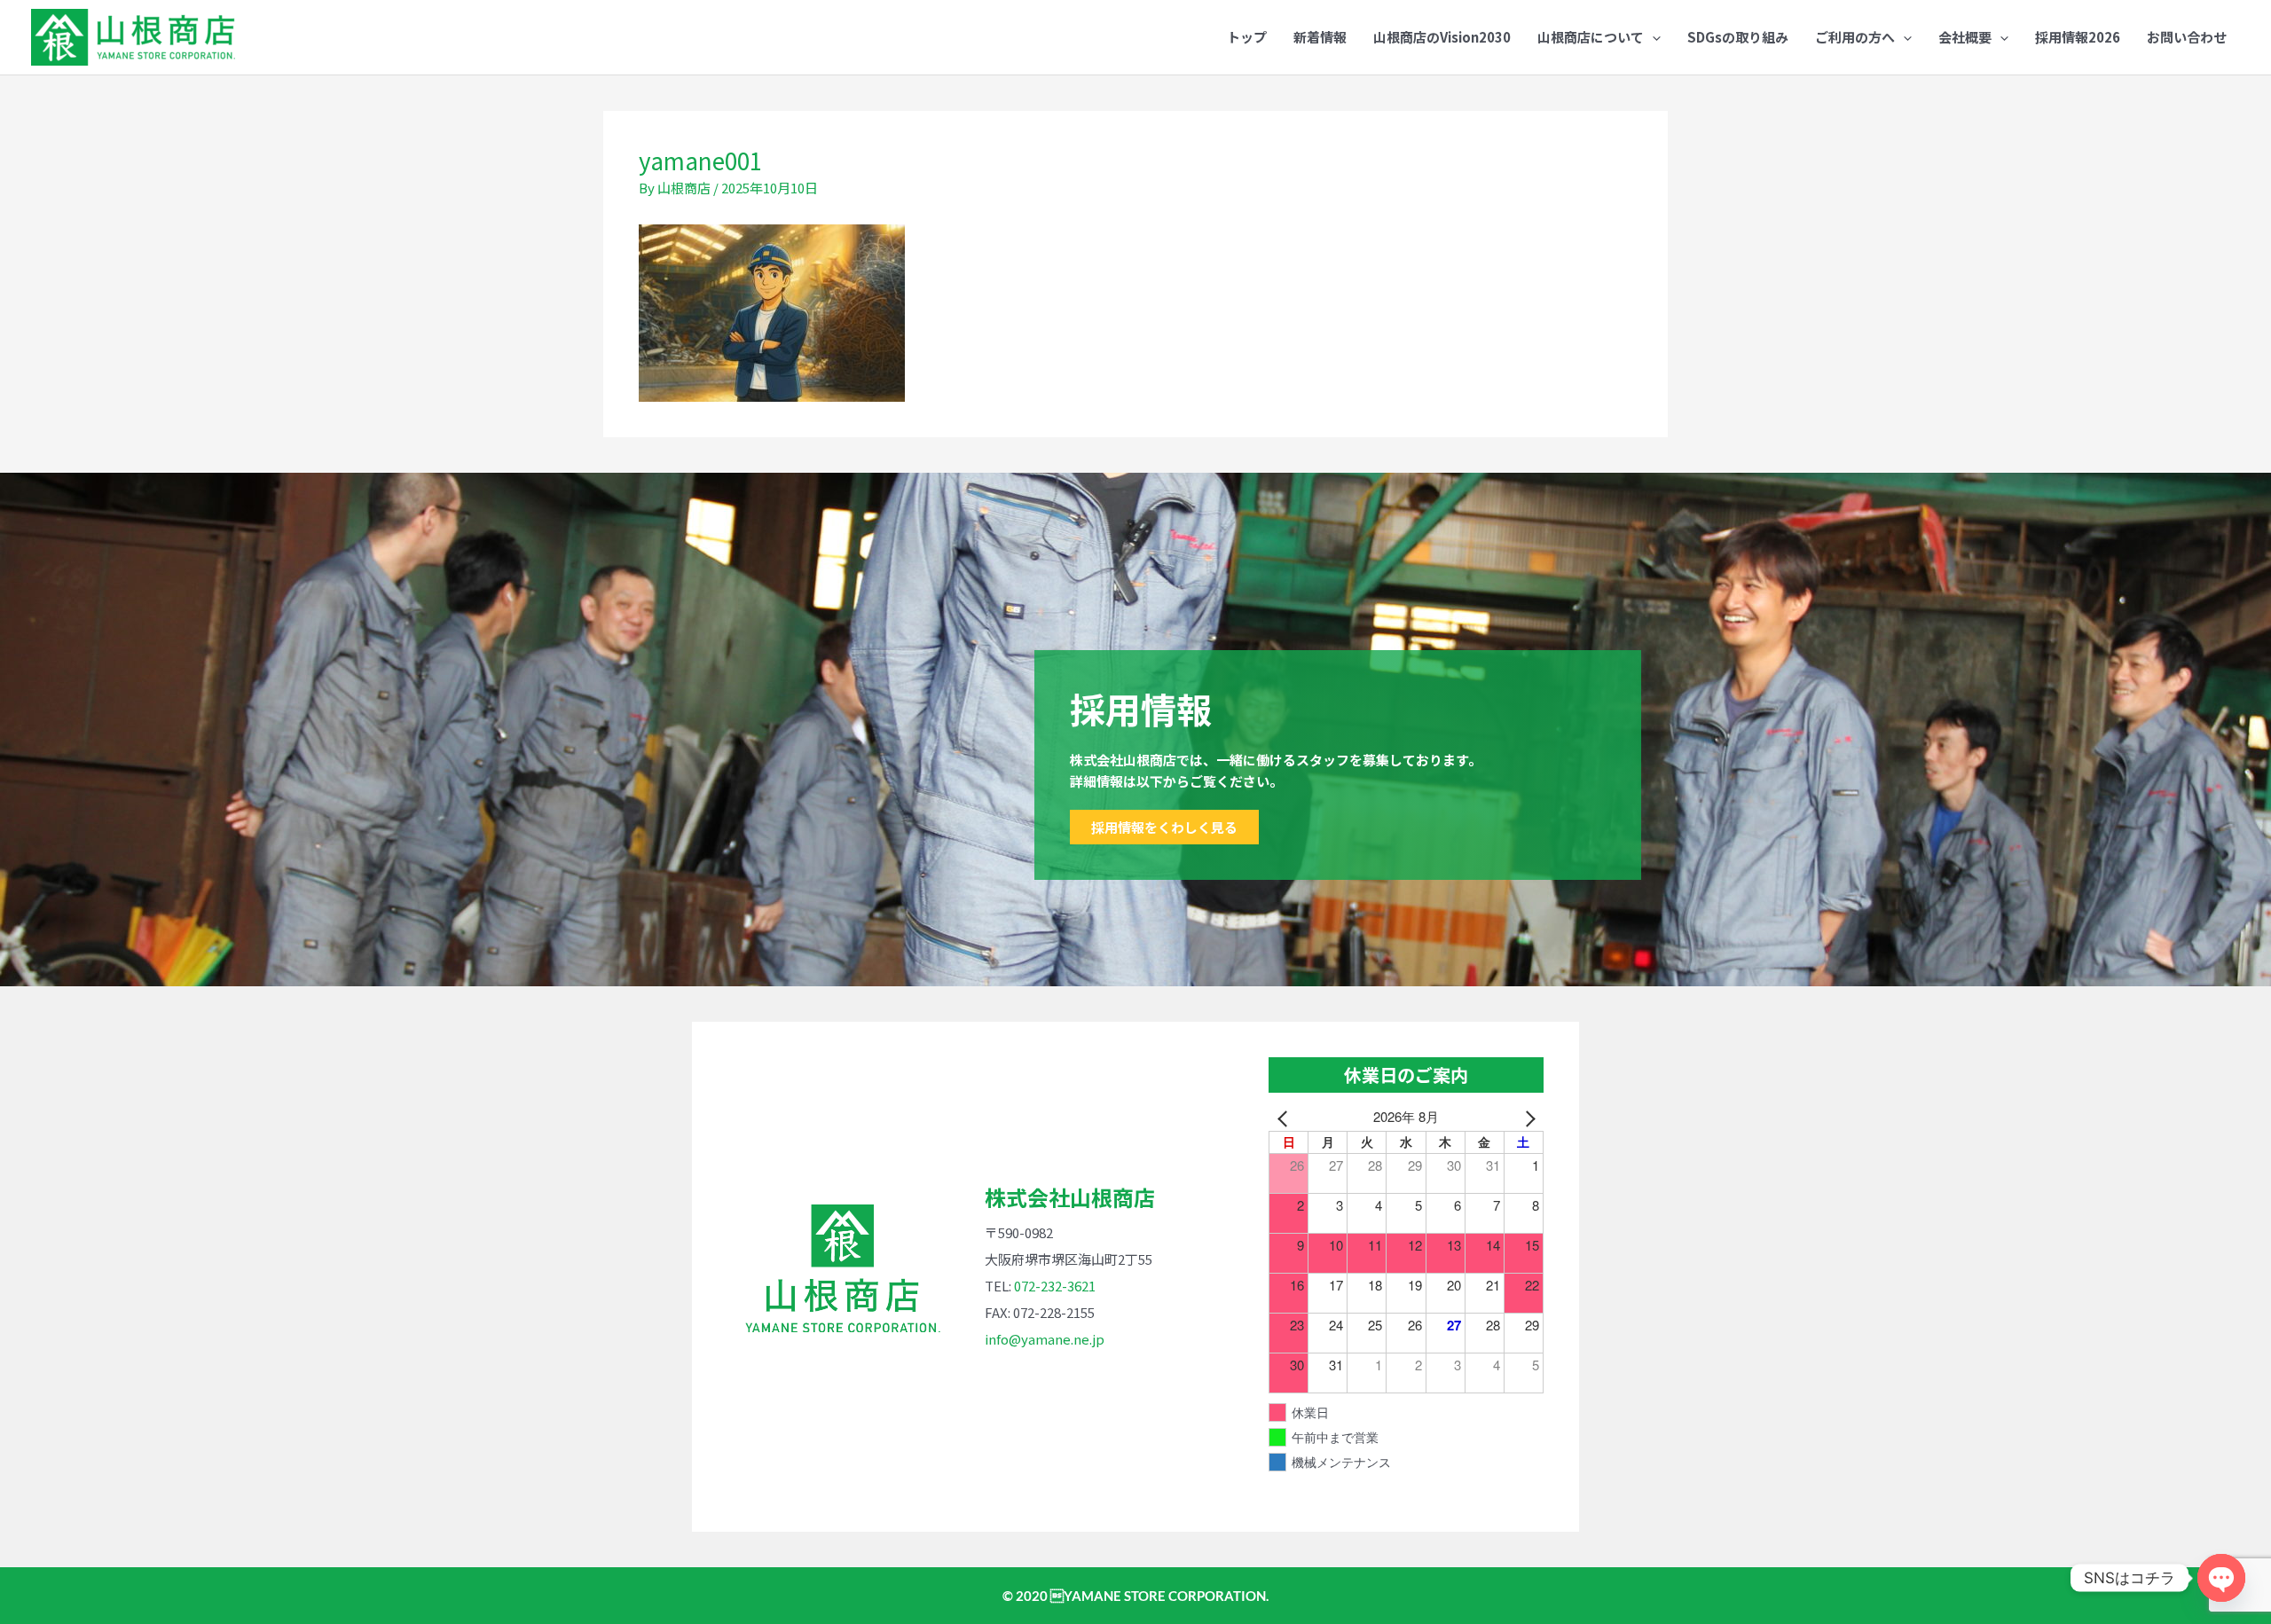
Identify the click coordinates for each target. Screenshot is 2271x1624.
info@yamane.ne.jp (1045, 1339)
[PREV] (1285, 1117)
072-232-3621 (1055, 1286)
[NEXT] (1527, 1117)
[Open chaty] (2221, 1578)
